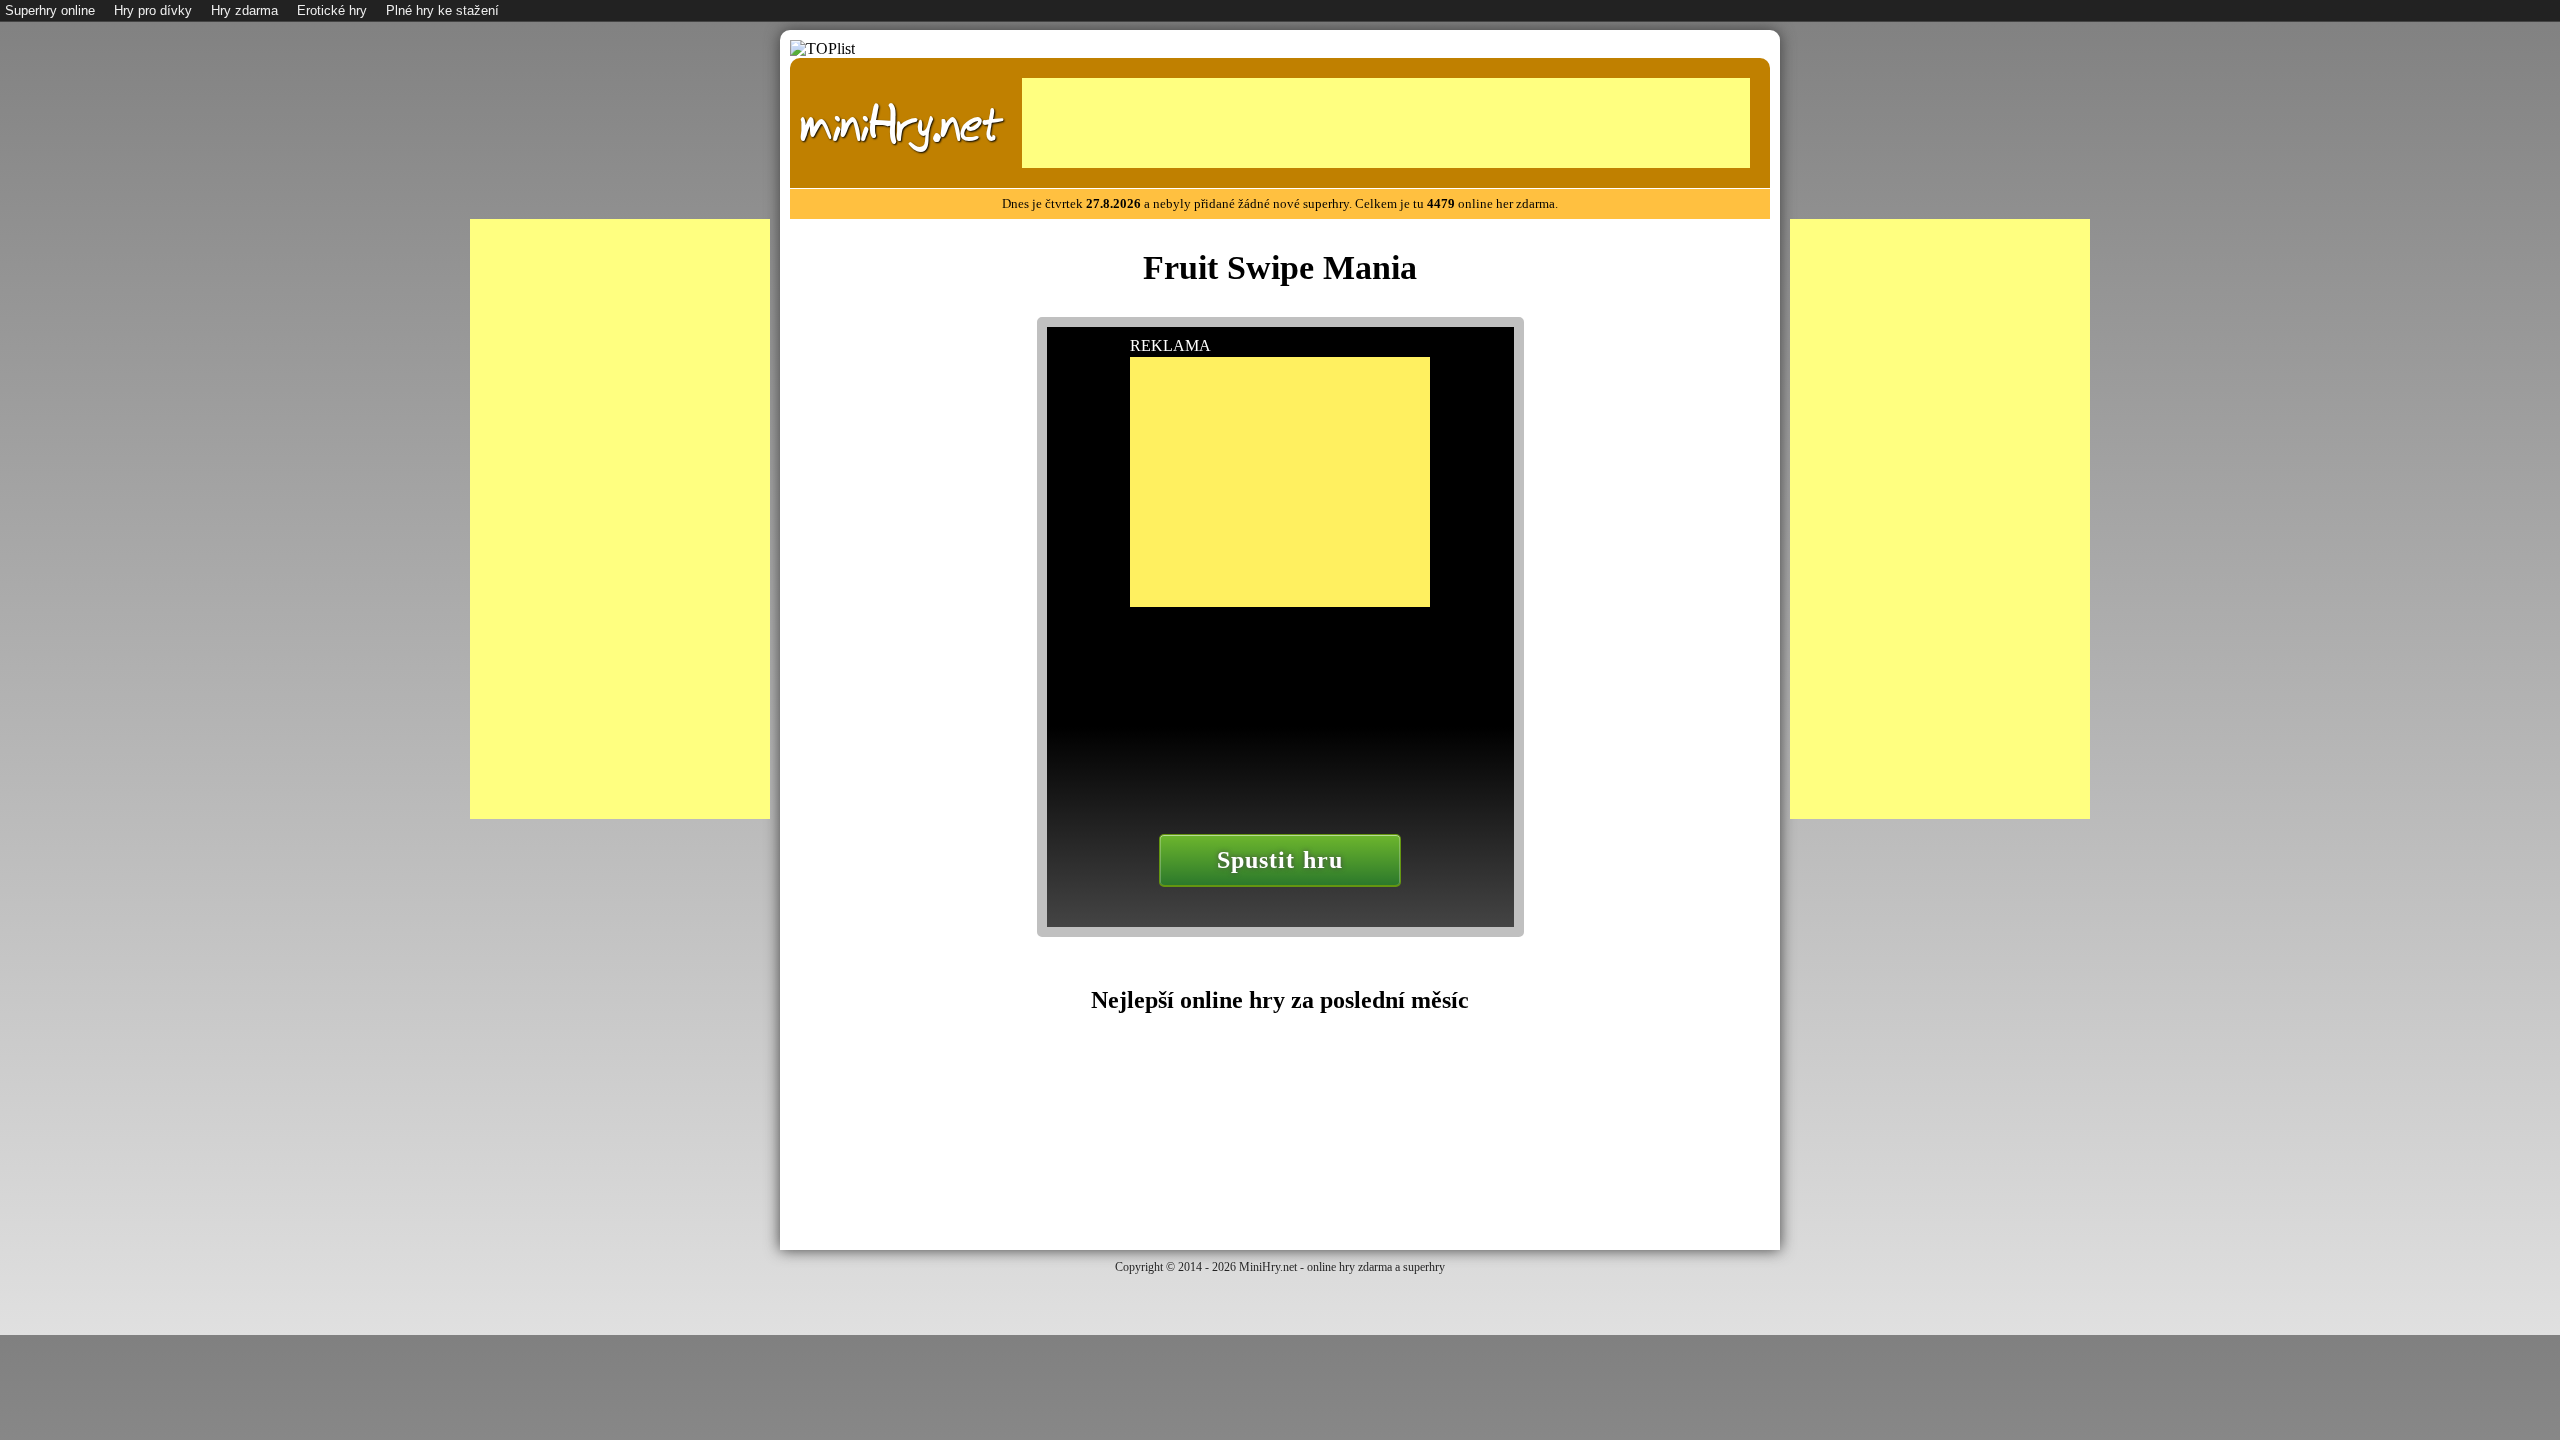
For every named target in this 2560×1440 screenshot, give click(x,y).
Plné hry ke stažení (442, 10)
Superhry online (50, 10)
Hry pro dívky (153, 10)
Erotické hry (332, 10)
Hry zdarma (244, 10)
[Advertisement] (1386, 123)
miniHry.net (901, 125)
